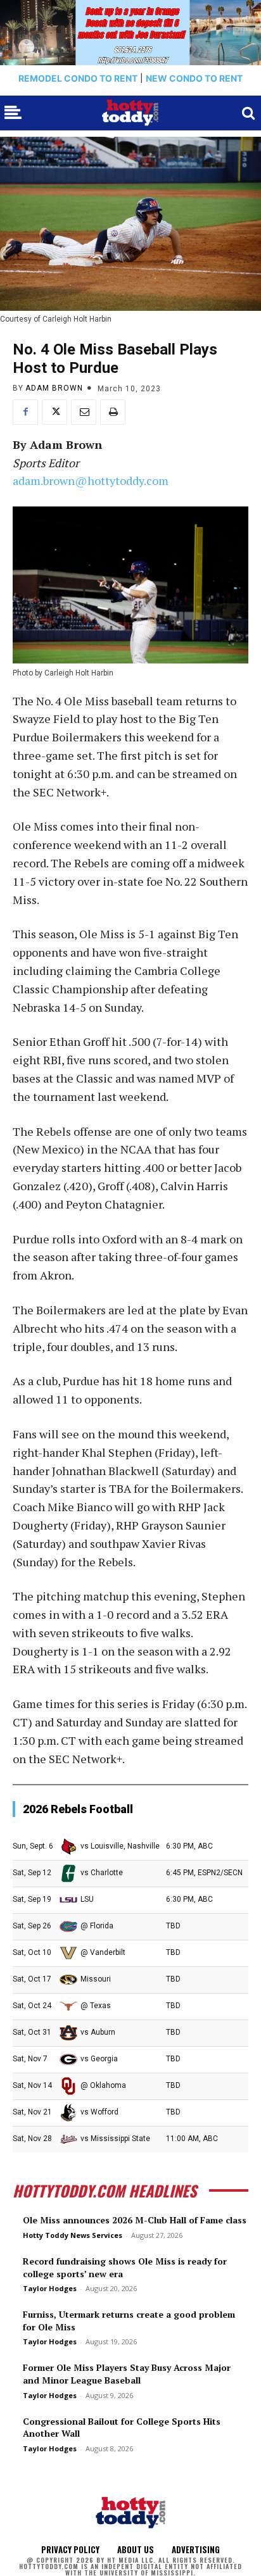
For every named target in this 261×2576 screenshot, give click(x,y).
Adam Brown (54, 388)
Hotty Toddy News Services (73, 2235)
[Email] (84, 412)
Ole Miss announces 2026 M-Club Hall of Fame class (135, 2220)
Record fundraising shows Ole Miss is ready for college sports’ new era (125, 2267)
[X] (54, 412)
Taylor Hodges (50, 2288)
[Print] (113, 412)
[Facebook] (25, 412)
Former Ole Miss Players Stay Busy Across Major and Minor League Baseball (127, 2374)
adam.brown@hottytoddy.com (91, 481)
